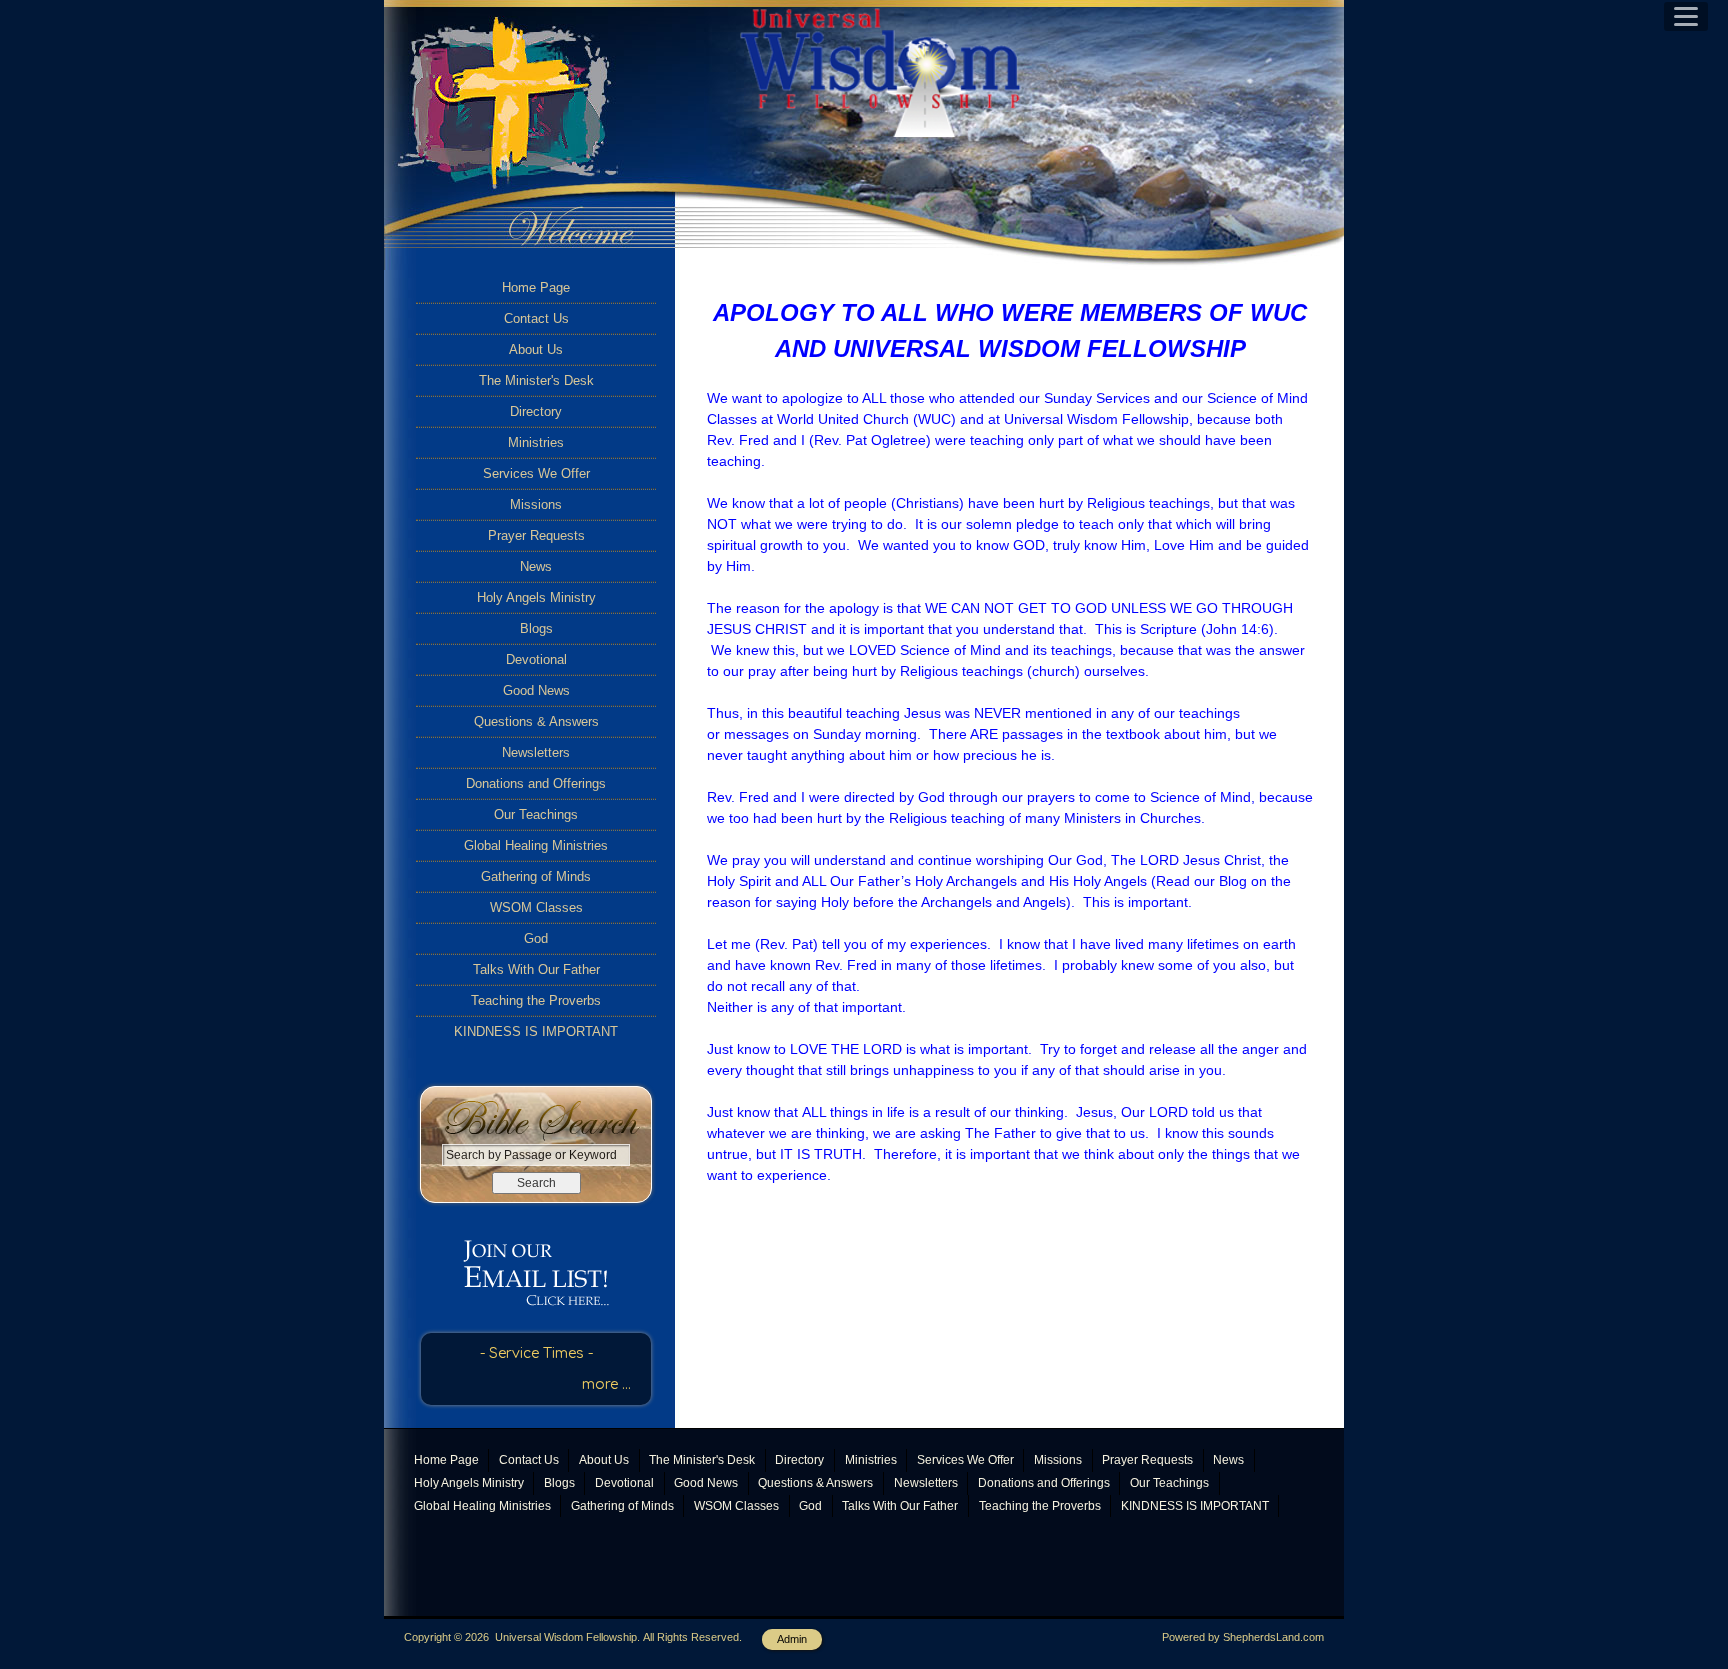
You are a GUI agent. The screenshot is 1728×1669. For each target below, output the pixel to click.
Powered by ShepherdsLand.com (1243, 1637)
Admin (792, 1639)
